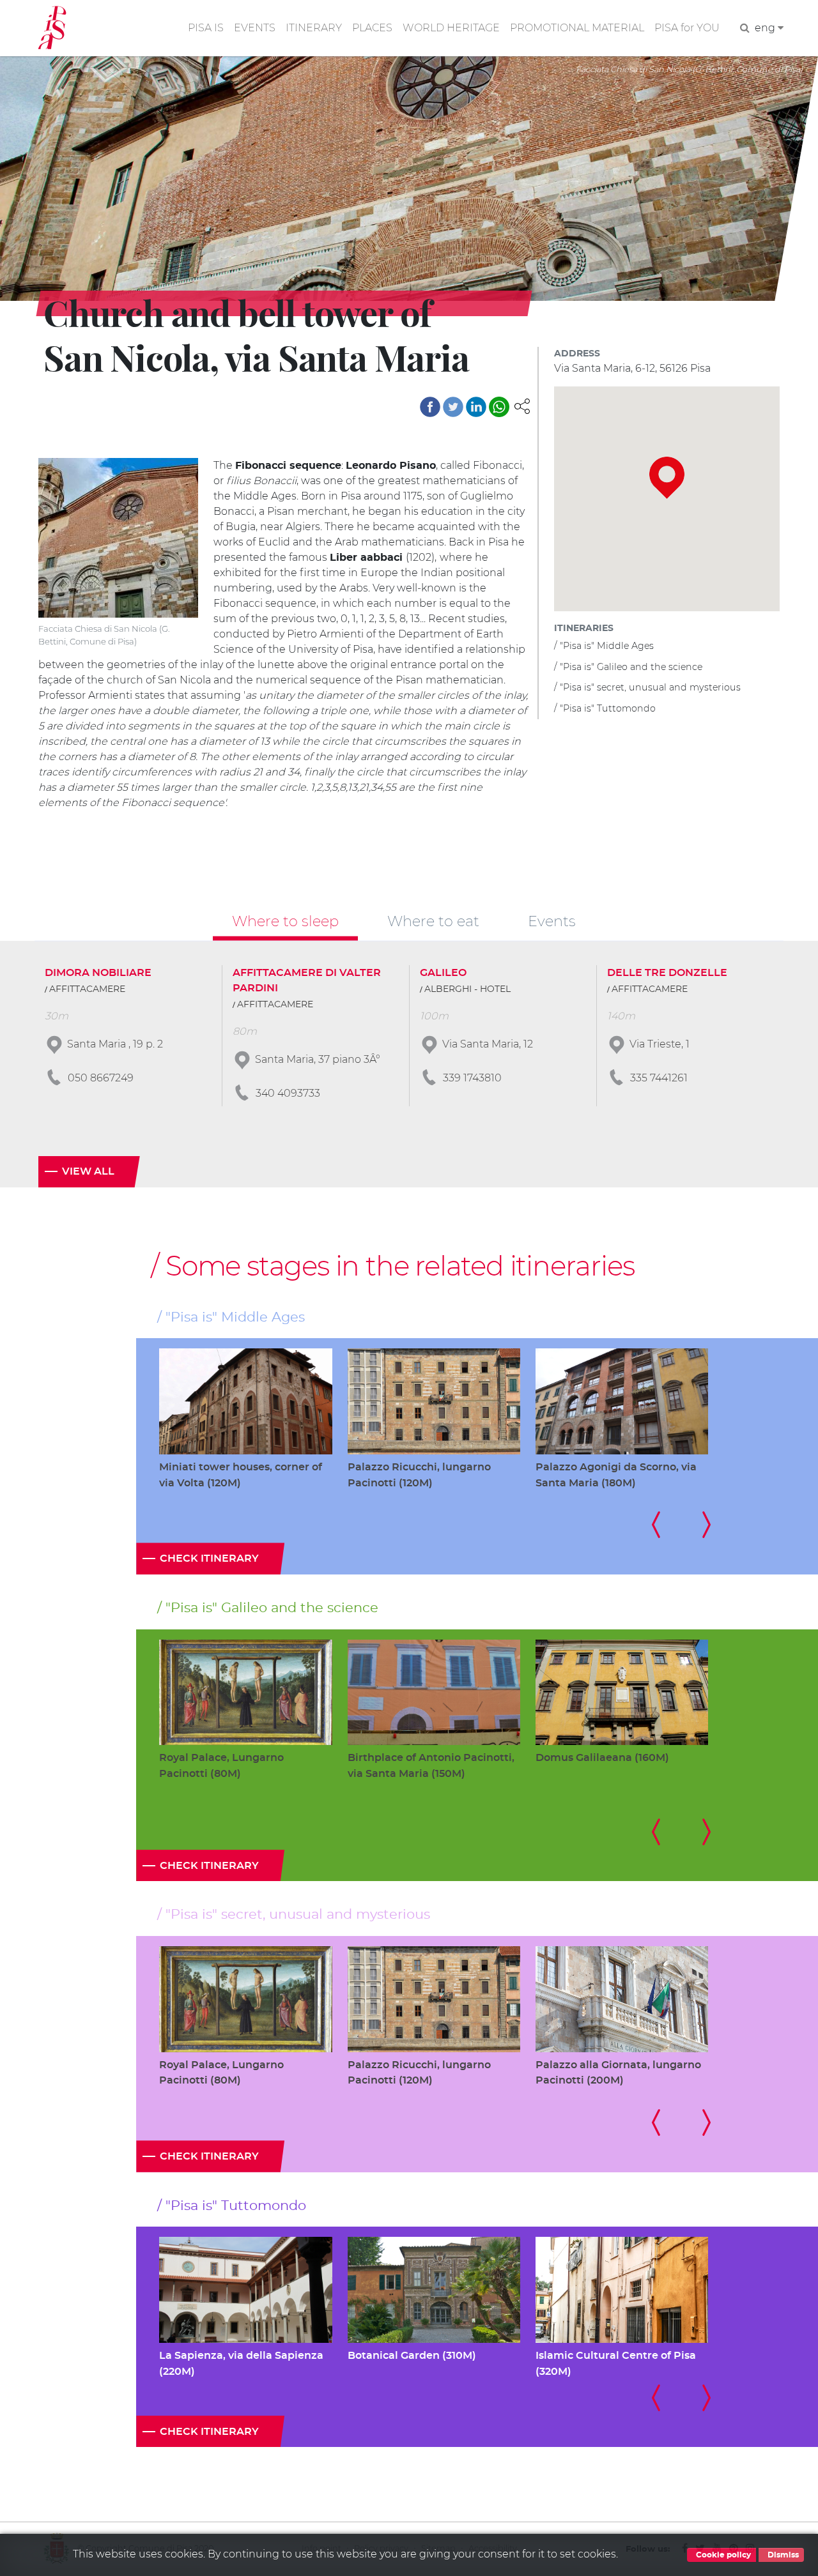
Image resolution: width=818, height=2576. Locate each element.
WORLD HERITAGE (451, 28)
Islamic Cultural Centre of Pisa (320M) (616, 2364)
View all (88, 1171)
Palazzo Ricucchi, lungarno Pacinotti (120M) (419, 1475)
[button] (522, 405)
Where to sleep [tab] (285, 921)
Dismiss (782, 2555)
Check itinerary (209, 1559)
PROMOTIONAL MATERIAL (577, 28)
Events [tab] (552, 921)
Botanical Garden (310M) (412, 2356)
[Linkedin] (476, 407)
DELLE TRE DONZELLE (667, 973)
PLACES (372, 28)
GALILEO (443, 973)
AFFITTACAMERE (87, 989)
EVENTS (255, 28)
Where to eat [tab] (433, 921)
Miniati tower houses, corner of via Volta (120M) (241, 1475)
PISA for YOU (687, 28)
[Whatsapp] (499, 407)
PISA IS (206, 28)
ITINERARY (314, 28)
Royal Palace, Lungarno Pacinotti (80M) (221, 1766)
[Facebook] (430, 407)
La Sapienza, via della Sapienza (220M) (241, 2364)
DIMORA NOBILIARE (98, 973)
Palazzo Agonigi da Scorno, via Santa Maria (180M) (616, 1475)
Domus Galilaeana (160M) (602, 1758)
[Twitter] (453, 407)
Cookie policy (722, 2555)
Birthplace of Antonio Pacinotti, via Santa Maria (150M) (431, 1766)
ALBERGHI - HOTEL (467, 989)
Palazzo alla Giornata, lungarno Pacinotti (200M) (618, 2073)
